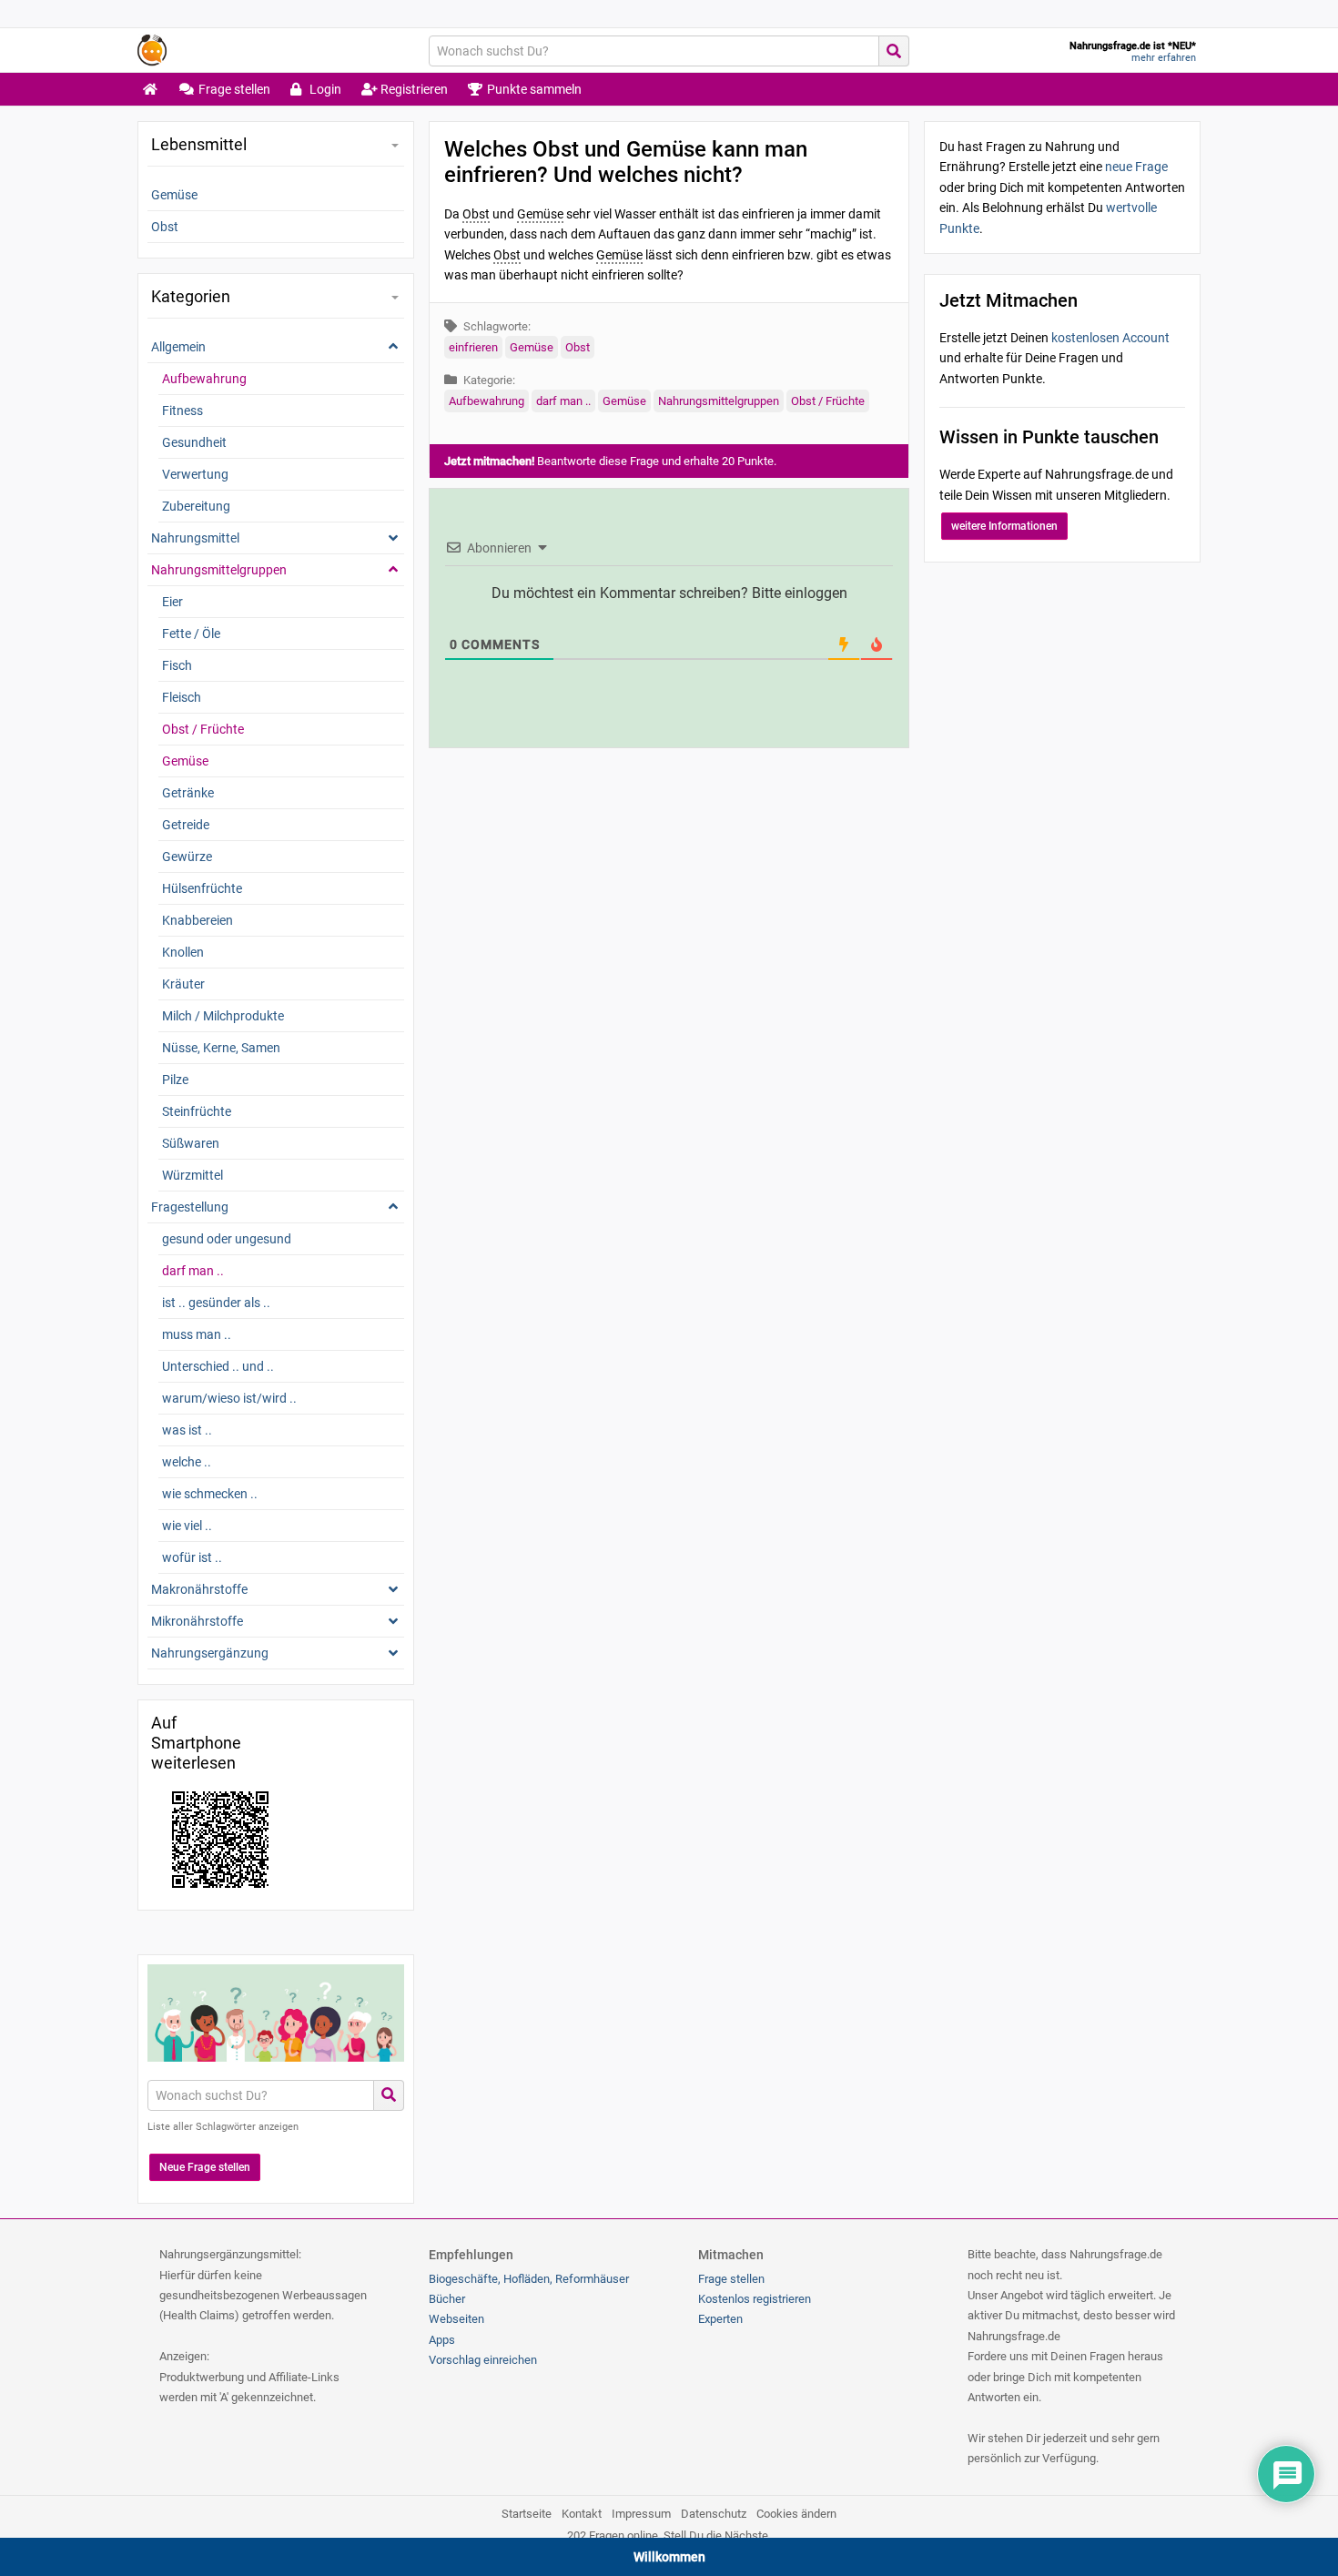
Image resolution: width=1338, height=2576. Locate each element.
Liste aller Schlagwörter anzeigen (223, 2127)
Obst (578, 347)
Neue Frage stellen (205, 2167)
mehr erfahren (1164, 58)
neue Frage (1136, 167)
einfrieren (473, 347)
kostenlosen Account (1110, 338)
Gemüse (532, 347)
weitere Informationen (1004, 526)
